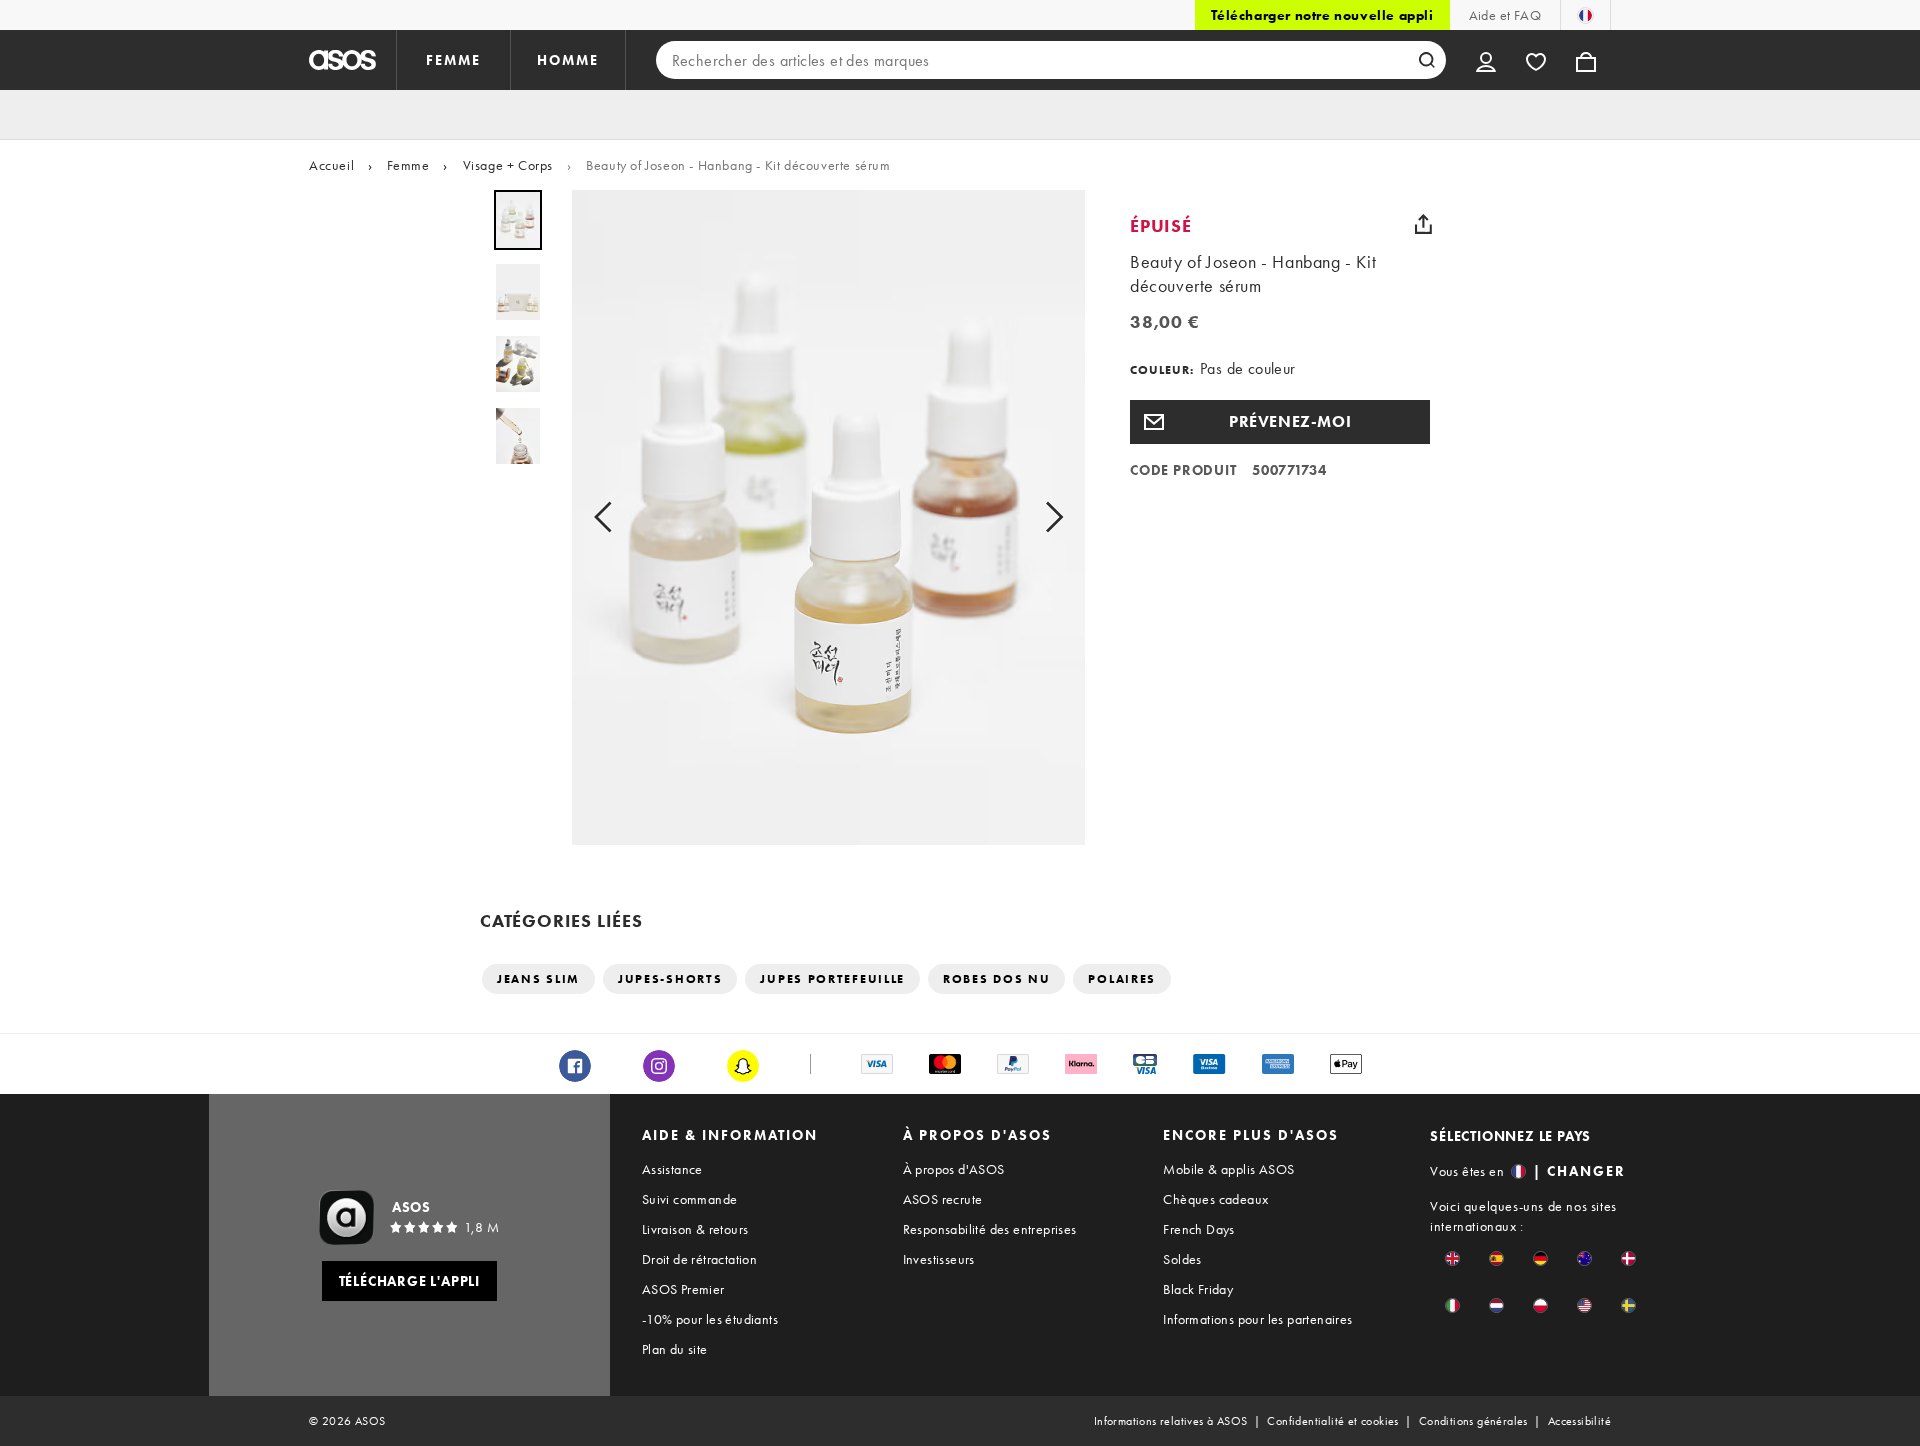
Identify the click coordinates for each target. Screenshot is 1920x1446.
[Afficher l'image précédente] (609, 517)
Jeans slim (538, 979)
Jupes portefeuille (832, 979)
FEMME (453, 60)
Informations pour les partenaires (1257, 1319)
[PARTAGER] (1423, 224)
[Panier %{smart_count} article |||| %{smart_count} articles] (1586, 60)
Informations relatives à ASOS (1171, 1421)
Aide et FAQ (1505, 15)
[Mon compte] (1486, 60)
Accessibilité (1579, 1421)
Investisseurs (939, 1259)
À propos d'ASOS (954, 1169)
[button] (1280, 422)
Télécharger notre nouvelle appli (1322, 15)
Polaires (1122, 979)
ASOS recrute (943, 1199)
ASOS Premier (683, 1289)
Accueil (331, 165)
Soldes (1182, 1259)
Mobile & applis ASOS (1228, 1169)
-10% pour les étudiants (710, 1319)
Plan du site (675, 1349)
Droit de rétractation (699, 1259)
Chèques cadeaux (1215, 1199)
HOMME (568, 60)
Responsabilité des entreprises (990, 1229)
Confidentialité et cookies (1332, 1421)
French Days (1198, 1229)
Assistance (672, 1169)
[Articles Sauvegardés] (1536, 60)
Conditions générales (1473, 1421)
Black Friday (1198, 1289)
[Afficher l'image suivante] (1048, 517)
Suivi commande (690, 1199)
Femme (408, 165)
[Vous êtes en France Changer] (1585, 15)
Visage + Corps (508, 165)
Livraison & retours (695, 1229)
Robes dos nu (996, 979)
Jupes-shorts (670, 979)
